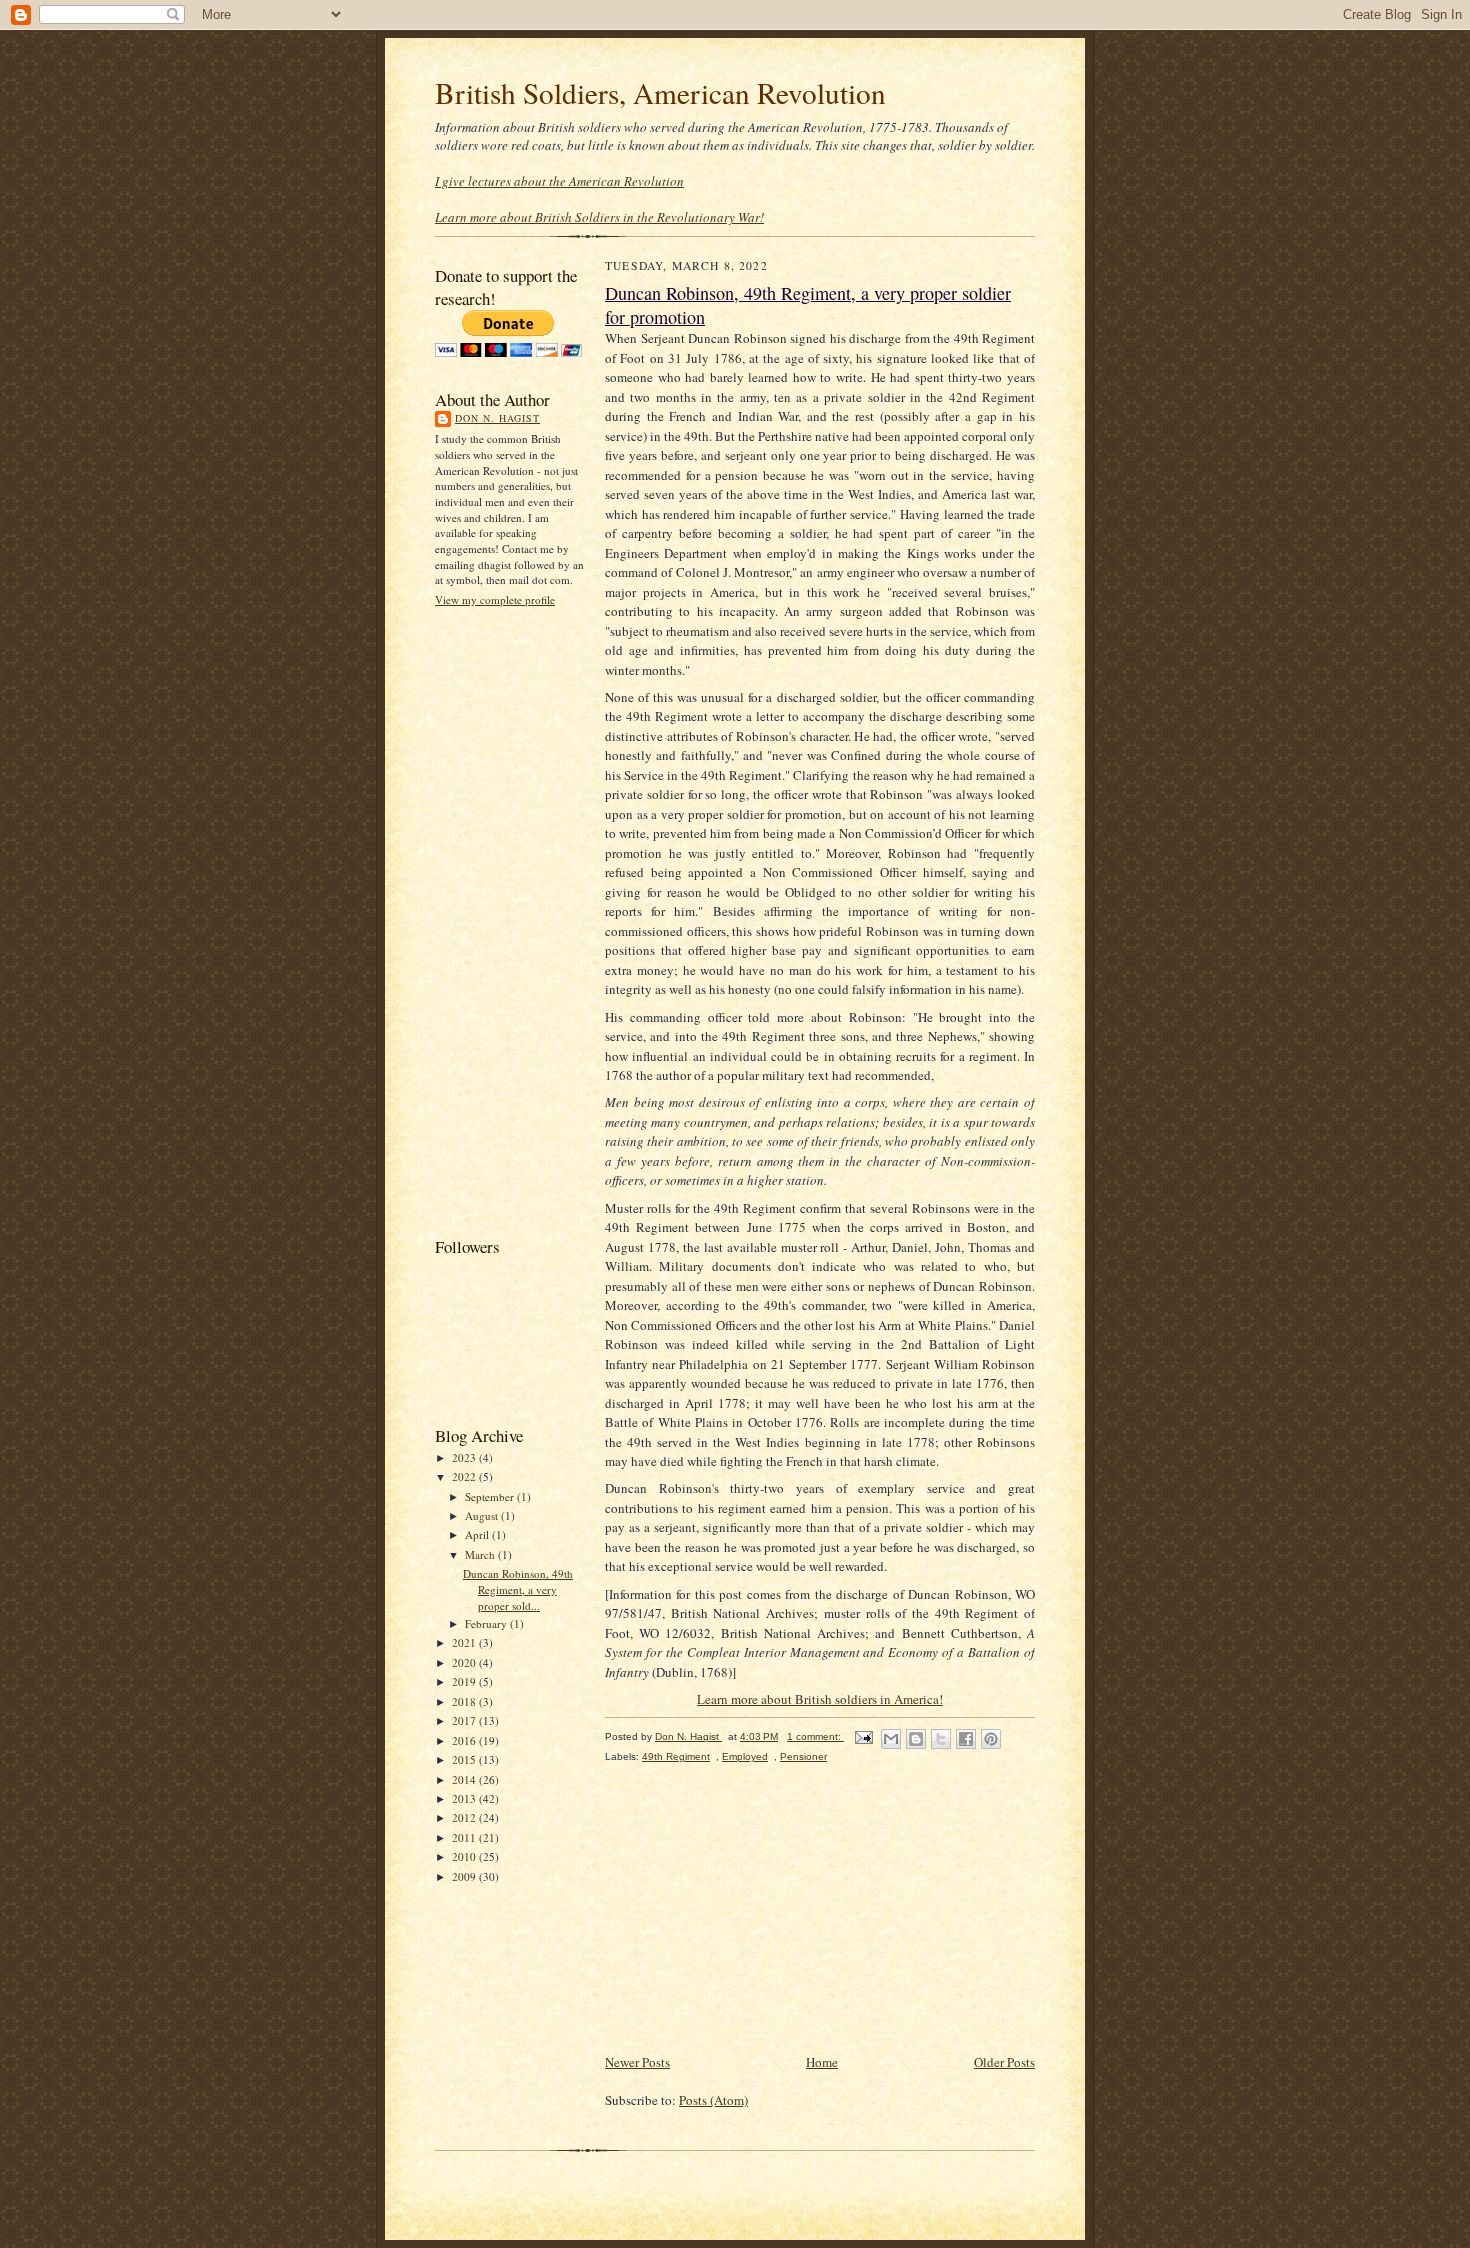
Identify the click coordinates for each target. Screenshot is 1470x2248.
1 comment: (815, 1736)
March (481, 1554)
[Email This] (891, 1739)
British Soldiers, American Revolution (660, 92)
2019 (465, 1681)
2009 (465, 1876)
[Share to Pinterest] (991, 1739)
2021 (465, 1642)
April (478, 1534)
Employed (745, 1756)
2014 (465, 1779)
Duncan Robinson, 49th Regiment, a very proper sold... (518, 1589)
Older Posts (1004, 2062)
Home (822, 2062)
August (483, 1515)
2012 (465, 1817)
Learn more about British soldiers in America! (820, 1699)
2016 (465, 1740)
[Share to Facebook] (966, 1739)
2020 (465, 1662)
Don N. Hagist (497, 418)
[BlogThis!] (916, 1739)
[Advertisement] (515, 920)
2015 (465, 1759)
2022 (465, 1476)
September (491, 1496)
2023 (465, 1457)
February (487, 1623)
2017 (465, 1720)
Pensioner (803, 1756)
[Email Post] (863, 1736)
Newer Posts (637, 2062)
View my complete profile (495, 599)
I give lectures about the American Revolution (559, 181)
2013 (465, 1798)
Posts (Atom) (713, 2100)
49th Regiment (676, 1756)
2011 (465, 1837)
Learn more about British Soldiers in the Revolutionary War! (599, 217)
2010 (465, 1856)
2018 (465, 1701)
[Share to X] (941, 1739)
